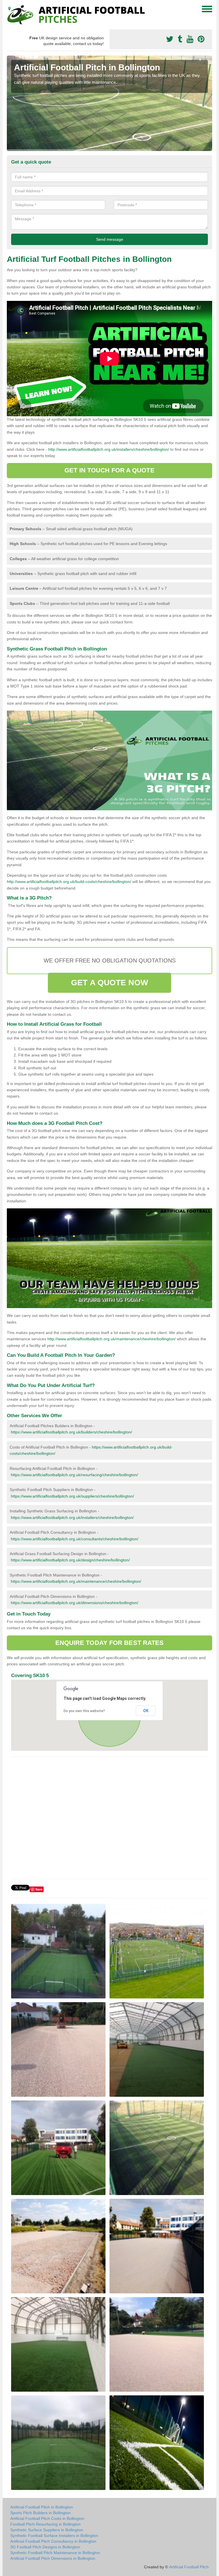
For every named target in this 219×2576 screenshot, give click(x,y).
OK (146, 1711)
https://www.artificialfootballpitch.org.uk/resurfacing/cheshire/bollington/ (74, 1475)
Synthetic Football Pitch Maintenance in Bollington (55, 2553)
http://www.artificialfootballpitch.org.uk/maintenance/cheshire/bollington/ (111, 1339)
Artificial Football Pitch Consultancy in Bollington (53, 2541)
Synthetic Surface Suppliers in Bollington (47, 2530)
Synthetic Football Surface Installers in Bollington (54, 2536)
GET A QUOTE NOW (109, 983)
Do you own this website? (84, 1711)
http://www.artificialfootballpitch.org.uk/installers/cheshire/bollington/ (109, 449)
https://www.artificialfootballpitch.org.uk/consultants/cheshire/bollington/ (75, 1539)
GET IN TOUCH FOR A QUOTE (109, 470)
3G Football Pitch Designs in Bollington (45, 2547)
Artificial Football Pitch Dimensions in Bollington (53, 2558)
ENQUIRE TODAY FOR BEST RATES (110, 1643)
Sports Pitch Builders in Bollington (40, 2513)
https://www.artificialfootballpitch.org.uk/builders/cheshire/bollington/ (71, 1432)
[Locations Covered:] (9, 9)
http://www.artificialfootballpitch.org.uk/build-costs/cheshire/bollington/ (69, 882)
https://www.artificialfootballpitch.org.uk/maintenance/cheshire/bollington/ (76, 1581)
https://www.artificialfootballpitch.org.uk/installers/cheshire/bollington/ (72, 1518)
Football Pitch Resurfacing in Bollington (45, 2524)
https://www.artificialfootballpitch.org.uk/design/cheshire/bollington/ (70, 1560)
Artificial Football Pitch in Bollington (42, 2507)
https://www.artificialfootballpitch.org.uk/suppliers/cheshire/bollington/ (72, 1496)
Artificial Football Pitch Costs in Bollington (47, 2518)
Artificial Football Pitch (189, 2567)
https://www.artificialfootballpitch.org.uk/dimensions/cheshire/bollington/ (75, 1603)
